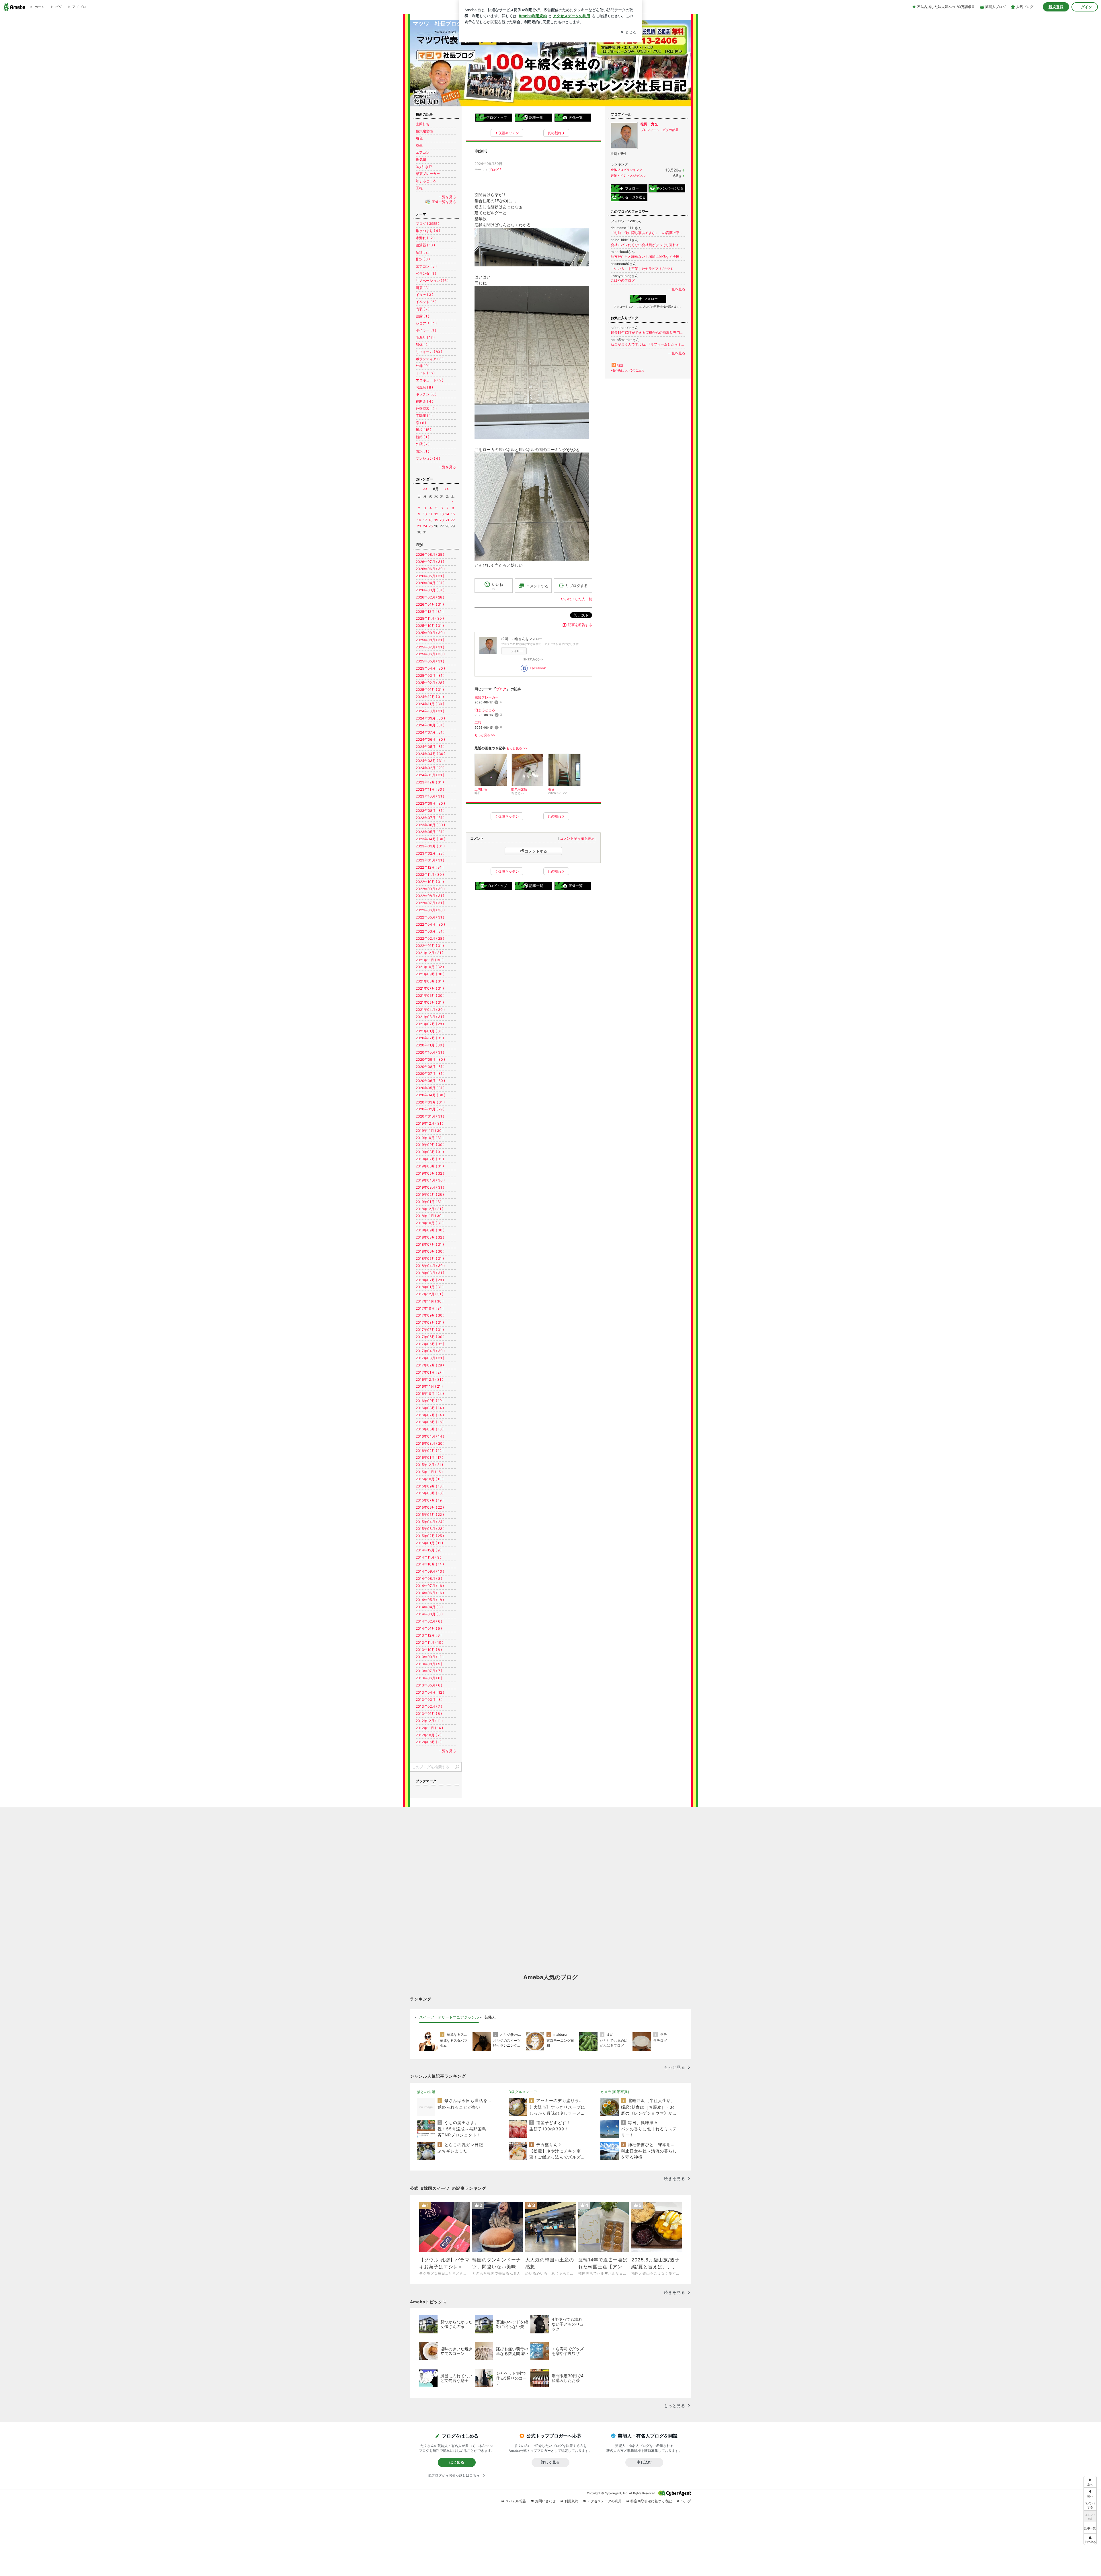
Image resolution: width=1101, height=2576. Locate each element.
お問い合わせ (545, 2501)
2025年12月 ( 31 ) (430, 612)
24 (425, 526)
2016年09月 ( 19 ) (430, 1401)
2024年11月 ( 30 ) (430, 704)
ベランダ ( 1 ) (426, 273)
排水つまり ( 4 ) (428, 231)
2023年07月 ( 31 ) (430, 818)
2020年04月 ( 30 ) (431, 1095)
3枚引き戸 (424, 167)
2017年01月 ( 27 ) (430, 1372)
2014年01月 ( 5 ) (429, 1628)
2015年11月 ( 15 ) (429, 1472)
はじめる (457, 2462)
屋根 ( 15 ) (423, 430)
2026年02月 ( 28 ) (430, 597)
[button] (1090, 2539)
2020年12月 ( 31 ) (430, 1038)
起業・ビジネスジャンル (628, 175)
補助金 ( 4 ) (424, 401)
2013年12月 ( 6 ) (429, 1635)
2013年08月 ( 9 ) (429, 1664)
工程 (478, 723)
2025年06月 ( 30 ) (430, 654)
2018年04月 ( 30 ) (430, 1266)
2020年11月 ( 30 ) (430, 1045)
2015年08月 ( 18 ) (430, 1493)
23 (419, 526)
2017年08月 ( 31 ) (430, 1322)
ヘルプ (686, 2501)
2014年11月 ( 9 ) (429, 1557)
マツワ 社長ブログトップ (446, 24)
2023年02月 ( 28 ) (430, 853)
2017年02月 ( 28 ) (430, 1365)
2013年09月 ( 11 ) (430, 1657)
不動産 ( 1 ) (424, 416)
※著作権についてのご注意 (627, 370)
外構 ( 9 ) (423, 366)
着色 (419, 138)
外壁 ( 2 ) (423, 444)
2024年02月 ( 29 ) (430, 768)
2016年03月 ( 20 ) (430, 1443)
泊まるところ (485, 710)
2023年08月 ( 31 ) (430, 811)
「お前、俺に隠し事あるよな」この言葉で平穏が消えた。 (648, 233)
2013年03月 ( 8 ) (429, 1700)
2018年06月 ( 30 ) (430, 1251)
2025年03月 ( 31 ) (430, 675)
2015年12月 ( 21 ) (429, 1465)
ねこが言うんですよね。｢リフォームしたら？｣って (648, 344)
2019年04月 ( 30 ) (430, 1180)
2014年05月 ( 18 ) (430, 1600)
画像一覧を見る (444, 202)
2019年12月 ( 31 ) (430, 1123)
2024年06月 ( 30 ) (430, 739)
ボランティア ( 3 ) (430, 359)
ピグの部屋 (670, 130)
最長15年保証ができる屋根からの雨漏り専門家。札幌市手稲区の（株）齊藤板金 (648, 333)
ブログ (493, 170)
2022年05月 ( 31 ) (430, 917)
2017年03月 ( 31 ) (430, 1358)
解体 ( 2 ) (423, 345)
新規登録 (1056, 7)
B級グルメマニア (523, 2092)
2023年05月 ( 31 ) (430, 832)
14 (447, 514)
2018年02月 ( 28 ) (430, 1280)
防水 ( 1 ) (422, 451)
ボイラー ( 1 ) (426, 330)
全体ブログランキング (626, 170)
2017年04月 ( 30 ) (430, 1351)
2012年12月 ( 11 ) (429, 1721)
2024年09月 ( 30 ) (430, 718)
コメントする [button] (537, 586)
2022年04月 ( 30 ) (430, 924)
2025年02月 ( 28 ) (430, 683)
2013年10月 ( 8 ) (429, 1650)
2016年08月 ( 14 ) (430, 1408)
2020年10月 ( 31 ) (430, 1052)
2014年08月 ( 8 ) (429, 1578)
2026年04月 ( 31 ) (430, 583)
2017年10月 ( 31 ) (430, 1308)
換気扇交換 (424, 131)
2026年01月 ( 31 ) (430, 604)
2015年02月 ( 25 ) (430, 1536)
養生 (419, 145)
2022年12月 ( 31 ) (430, 867)
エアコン (423, 152)
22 (453, 520)
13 (442, 514)
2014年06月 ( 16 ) (430, 1593)
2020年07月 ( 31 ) (430, 1074)
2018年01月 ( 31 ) (430, 1287)
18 (431, 520)
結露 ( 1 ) (422, 316)
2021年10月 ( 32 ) (430, 967)
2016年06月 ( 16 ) (430, 1422)
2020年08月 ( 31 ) (430, 1067)
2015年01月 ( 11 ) (429, 1543)
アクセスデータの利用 (604, 2501)
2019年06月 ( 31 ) (430, 1166)
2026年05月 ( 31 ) (430, 576)
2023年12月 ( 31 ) (430, 782)
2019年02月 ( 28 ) (430, 1195)
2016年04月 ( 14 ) (430, 1436)
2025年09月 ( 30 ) (430, 633)
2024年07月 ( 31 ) (430, 732)
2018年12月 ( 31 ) (430, 1209)
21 (447, 520)
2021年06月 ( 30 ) (430, 996)
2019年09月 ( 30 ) (430, 1145)
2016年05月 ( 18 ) (430, 1429)
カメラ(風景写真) (615, 2092)
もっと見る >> (485, 735)
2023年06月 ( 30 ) (430, 825)
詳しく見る (550, 2462)
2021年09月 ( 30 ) (430, 974)
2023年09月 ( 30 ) (430, 803)
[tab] (449, 2017)
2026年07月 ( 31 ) (430, 562)
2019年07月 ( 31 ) (430, 1159)
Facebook (538, 668)
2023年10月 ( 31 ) (430, 796)
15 (453, 514)
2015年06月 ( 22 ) (430, 1507)
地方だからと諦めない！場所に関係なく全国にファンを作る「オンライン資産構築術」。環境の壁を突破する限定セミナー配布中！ (648, 257)
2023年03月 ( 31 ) (430, 846)
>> (447, 489)
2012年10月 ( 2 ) (429, 1735)
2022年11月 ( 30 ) (430, 874)
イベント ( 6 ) (426, 302)
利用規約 (571, 2501)
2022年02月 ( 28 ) (430, 938)
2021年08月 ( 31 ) (430, 981)
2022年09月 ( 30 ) (430, 889)
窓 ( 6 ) (421, 423)
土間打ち (423, 124)
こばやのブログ (623, 280)
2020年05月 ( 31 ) (430, 1088)
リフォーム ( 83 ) (429, 352)
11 (431, 514)
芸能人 (490, 2017)
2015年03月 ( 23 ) (430, 1529)
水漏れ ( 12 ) (425, 238)
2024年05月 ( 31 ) (430, 747)
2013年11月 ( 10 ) (430, 1642)
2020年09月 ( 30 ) (430, 1059)
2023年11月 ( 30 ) (430, 789)
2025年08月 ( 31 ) (430, 640)
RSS (620, 365)
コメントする (536, 851)
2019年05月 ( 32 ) (430, 1173)
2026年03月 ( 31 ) (430, 590)
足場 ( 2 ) (423, 252)
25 (431, 526)
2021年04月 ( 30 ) (430, 1010)
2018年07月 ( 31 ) (430, 1244)
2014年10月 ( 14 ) (430, 1564)
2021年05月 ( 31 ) (430, 1002)
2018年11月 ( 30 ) (430, 1216)
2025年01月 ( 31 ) (430, 690)
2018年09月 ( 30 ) (430, 1230)
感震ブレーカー (487, 697)
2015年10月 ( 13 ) (430, 1479)
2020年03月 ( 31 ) (430, 1102)
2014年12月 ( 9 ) (429, 1550)
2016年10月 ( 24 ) (430, 1394)
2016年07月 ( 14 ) (430, 1415)
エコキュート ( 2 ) (430, 380)
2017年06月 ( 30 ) (430, 1337)
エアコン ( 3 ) (426, 266)
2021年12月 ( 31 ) (430, 953)
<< (425, 489)
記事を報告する (580, 625)
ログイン (1085, 7)
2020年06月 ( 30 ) (430, 1081)
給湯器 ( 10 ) (425, 245)
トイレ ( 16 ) (425, 373)
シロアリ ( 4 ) (426, 323)
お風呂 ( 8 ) (424, 387)
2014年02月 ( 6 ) (429, 1621)
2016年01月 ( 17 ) (430, 1457)
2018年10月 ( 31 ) (430, 1223)
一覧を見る (677, 289)
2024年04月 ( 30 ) (431, 754)
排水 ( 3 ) (423, 259)
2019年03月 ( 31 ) (430, 1187)
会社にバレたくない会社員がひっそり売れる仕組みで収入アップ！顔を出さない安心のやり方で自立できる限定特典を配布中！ (648, 245)
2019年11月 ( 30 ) (430, 1131)
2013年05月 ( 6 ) (429, 1685)
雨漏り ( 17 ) (425, 337)
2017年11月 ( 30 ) (430, 1301)
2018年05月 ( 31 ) (430, 1258)
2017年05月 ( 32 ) (430, 1344)
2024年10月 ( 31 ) (430, 711)
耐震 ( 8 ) (423, 288)
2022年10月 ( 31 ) (430, 882)
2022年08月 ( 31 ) (430, 896)
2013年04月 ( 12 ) (430, 1692)
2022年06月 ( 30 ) (430, 910)
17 (425, 520)
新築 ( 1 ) (422, 437)
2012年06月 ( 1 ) (429, 1742)
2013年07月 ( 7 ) (429, 1671)
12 (436, 514)
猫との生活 (426, 2092)
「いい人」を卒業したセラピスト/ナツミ (642, 269)
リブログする (577, 586)
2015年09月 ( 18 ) (430, 1486)
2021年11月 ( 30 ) (430, 960)
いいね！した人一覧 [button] (577, 599)
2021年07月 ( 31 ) (430, 988)
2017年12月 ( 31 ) (430, 1294)
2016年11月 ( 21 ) (429, 1386)
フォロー (517, 651)
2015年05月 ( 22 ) (430, 1515)
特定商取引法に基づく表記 (651, 2501)
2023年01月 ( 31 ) (430, 860)
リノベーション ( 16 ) (432, 281)
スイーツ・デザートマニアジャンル (449, 2017)
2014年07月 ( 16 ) (430, 1586)
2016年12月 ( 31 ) (430, 1379)
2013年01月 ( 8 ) (429, 1714)
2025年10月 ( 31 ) (430, 626)
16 (419, 520)
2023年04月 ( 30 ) (431, 839)
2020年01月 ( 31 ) (430, 1116)
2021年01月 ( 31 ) (430, 1031)
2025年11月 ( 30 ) (430, 618)
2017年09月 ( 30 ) (430, 1315)
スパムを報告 (516, 2501)
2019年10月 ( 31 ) (430, 1138)
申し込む (644, 2462)
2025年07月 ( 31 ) (430, 647)
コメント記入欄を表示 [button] (577, 838)
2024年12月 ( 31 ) (430, 697)
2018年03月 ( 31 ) (430, 1273)
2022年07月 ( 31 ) (430, 903)
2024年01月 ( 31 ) (430, 775)
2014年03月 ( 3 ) (429, 1614)
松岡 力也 (649, 124)
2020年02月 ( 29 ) (430, 1109)
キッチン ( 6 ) (426, 394)
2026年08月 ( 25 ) (430, 554)
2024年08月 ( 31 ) (430, 725)
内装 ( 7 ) (423, 309)
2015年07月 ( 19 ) (430, 1500)
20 (442, 520)
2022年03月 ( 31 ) (430, 931)
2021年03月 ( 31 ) (430, 1017)
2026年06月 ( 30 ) (430, 569)
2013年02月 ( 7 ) (429, 1706)
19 (436, 520)
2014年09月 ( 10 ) (430, 1571)
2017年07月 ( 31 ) (430, 1330)
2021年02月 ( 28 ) (430, 1024)
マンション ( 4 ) (428, 458)
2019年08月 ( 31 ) (430, 1152)
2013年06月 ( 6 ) (429, 1678)
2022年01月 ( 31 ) (430, 946)
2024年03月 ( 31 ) (430, 761)
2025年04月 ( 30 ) (430, 668)
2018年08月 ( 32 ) (430, 1237)
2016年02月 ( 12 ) (430, 1451)
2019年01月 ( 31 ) (430, 1202)
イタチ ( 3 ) (424, 295)
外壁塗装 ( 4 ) (426, 408)
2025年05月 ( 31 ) (430, 661)
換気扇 (421, 160)
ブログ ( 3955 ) (427, 224)
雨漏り (481, 151)
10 (425, 514)
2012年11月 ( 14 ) (429, 1728)
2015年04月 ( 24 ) (430, 1522)
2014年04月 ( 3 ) (429, 1607)
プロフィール (650, 130)
